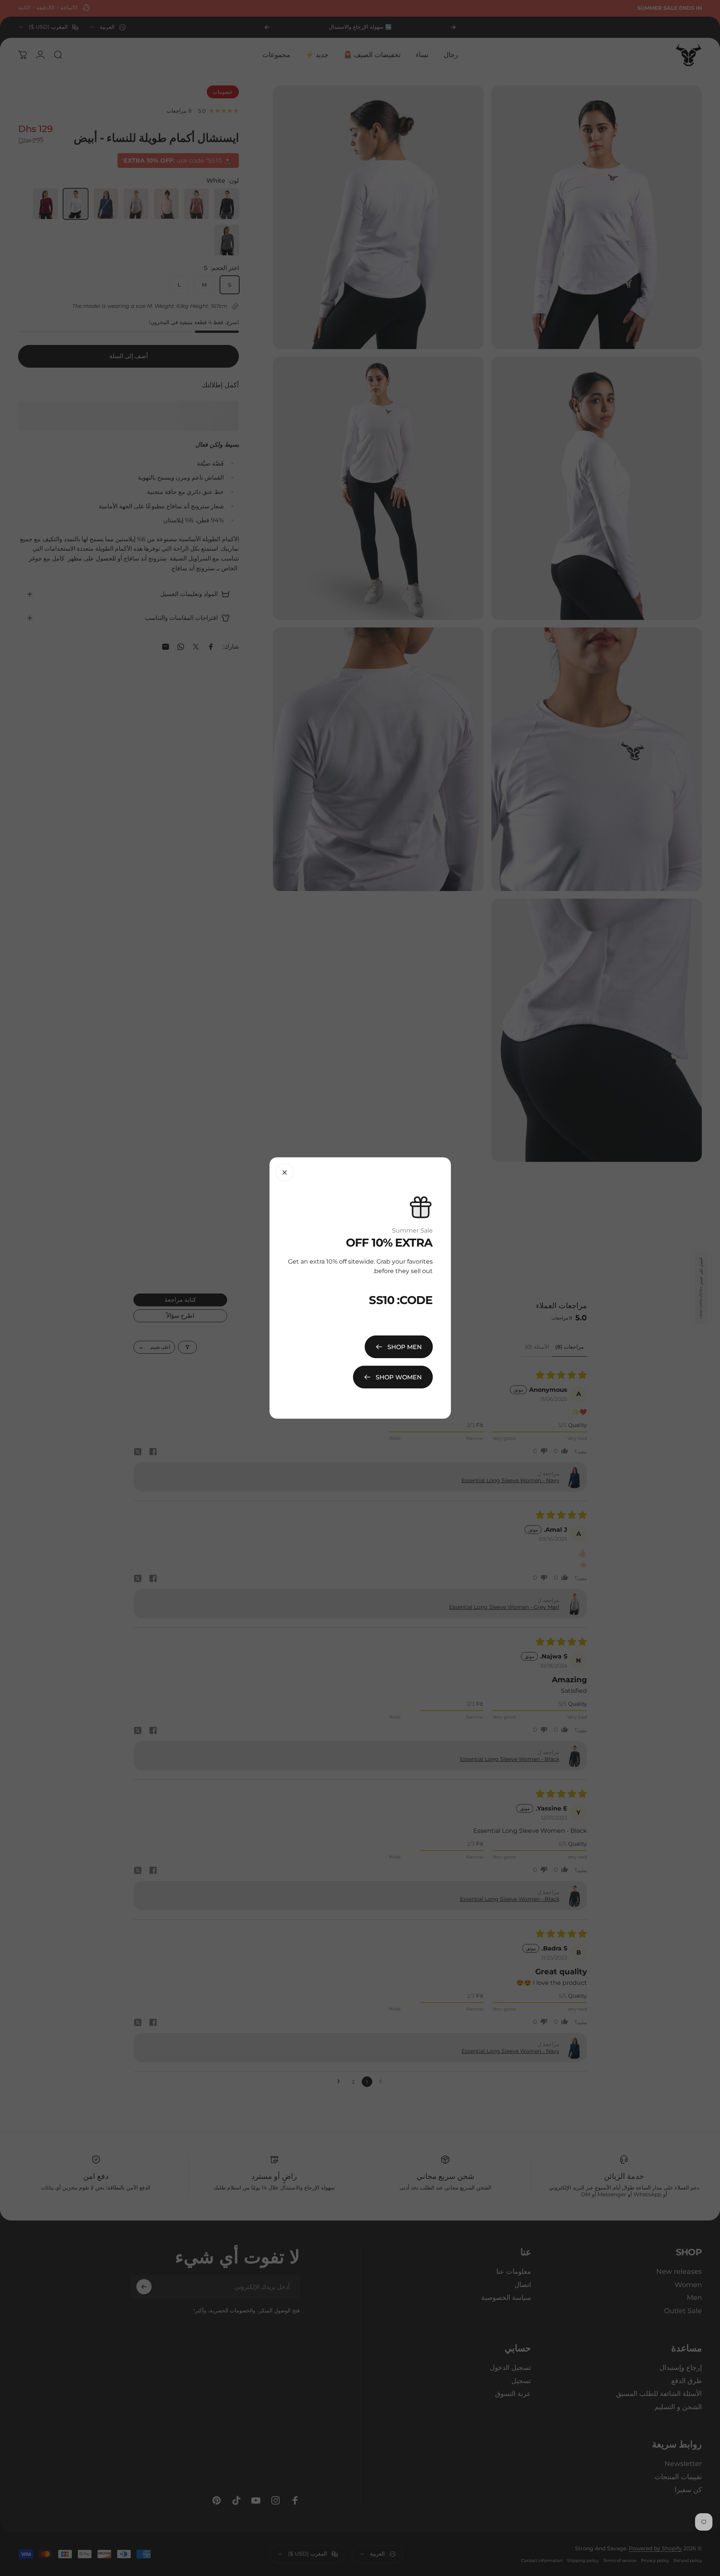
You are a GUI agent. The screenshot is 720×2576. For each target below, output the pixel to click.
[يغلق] (285, 1172)
